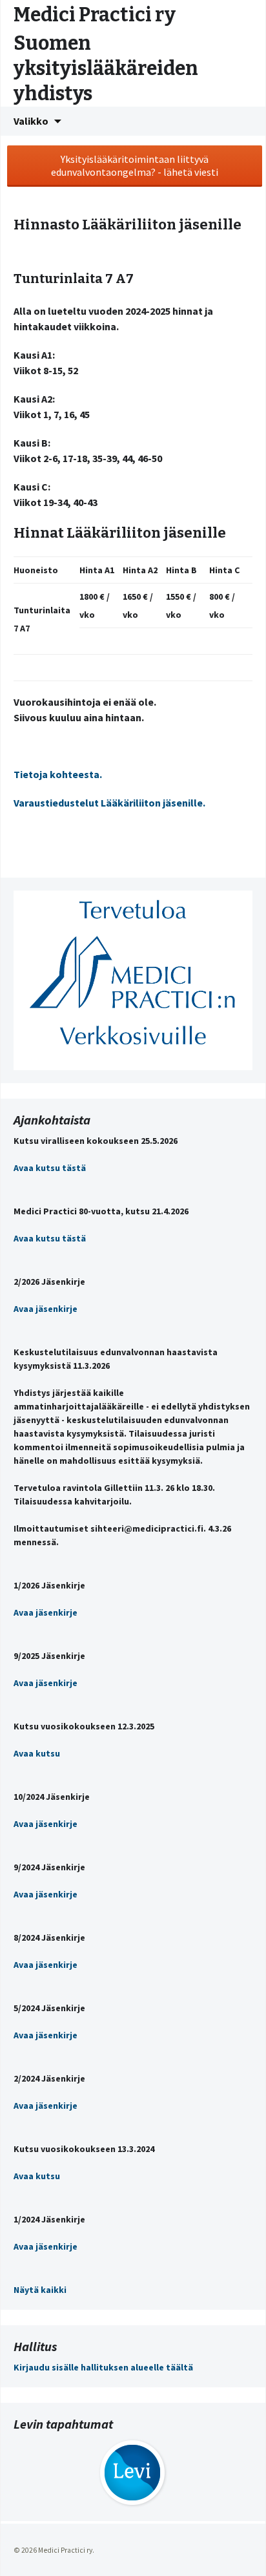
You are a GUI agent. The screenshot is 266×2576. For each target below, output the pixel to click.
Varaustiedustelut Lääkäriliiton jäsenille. (109, 803)
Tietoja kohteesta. (59, 774)
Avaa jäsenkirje (46, 1309)
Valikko (31, 121)
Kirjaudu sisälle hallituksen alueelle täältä (103, 2367)
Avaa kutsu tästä (50, 1168)
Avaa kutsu (37, 1753)
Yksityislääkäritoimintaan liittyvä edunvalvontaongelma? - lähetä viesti (135, 165)
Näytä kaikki (40, 2290)
